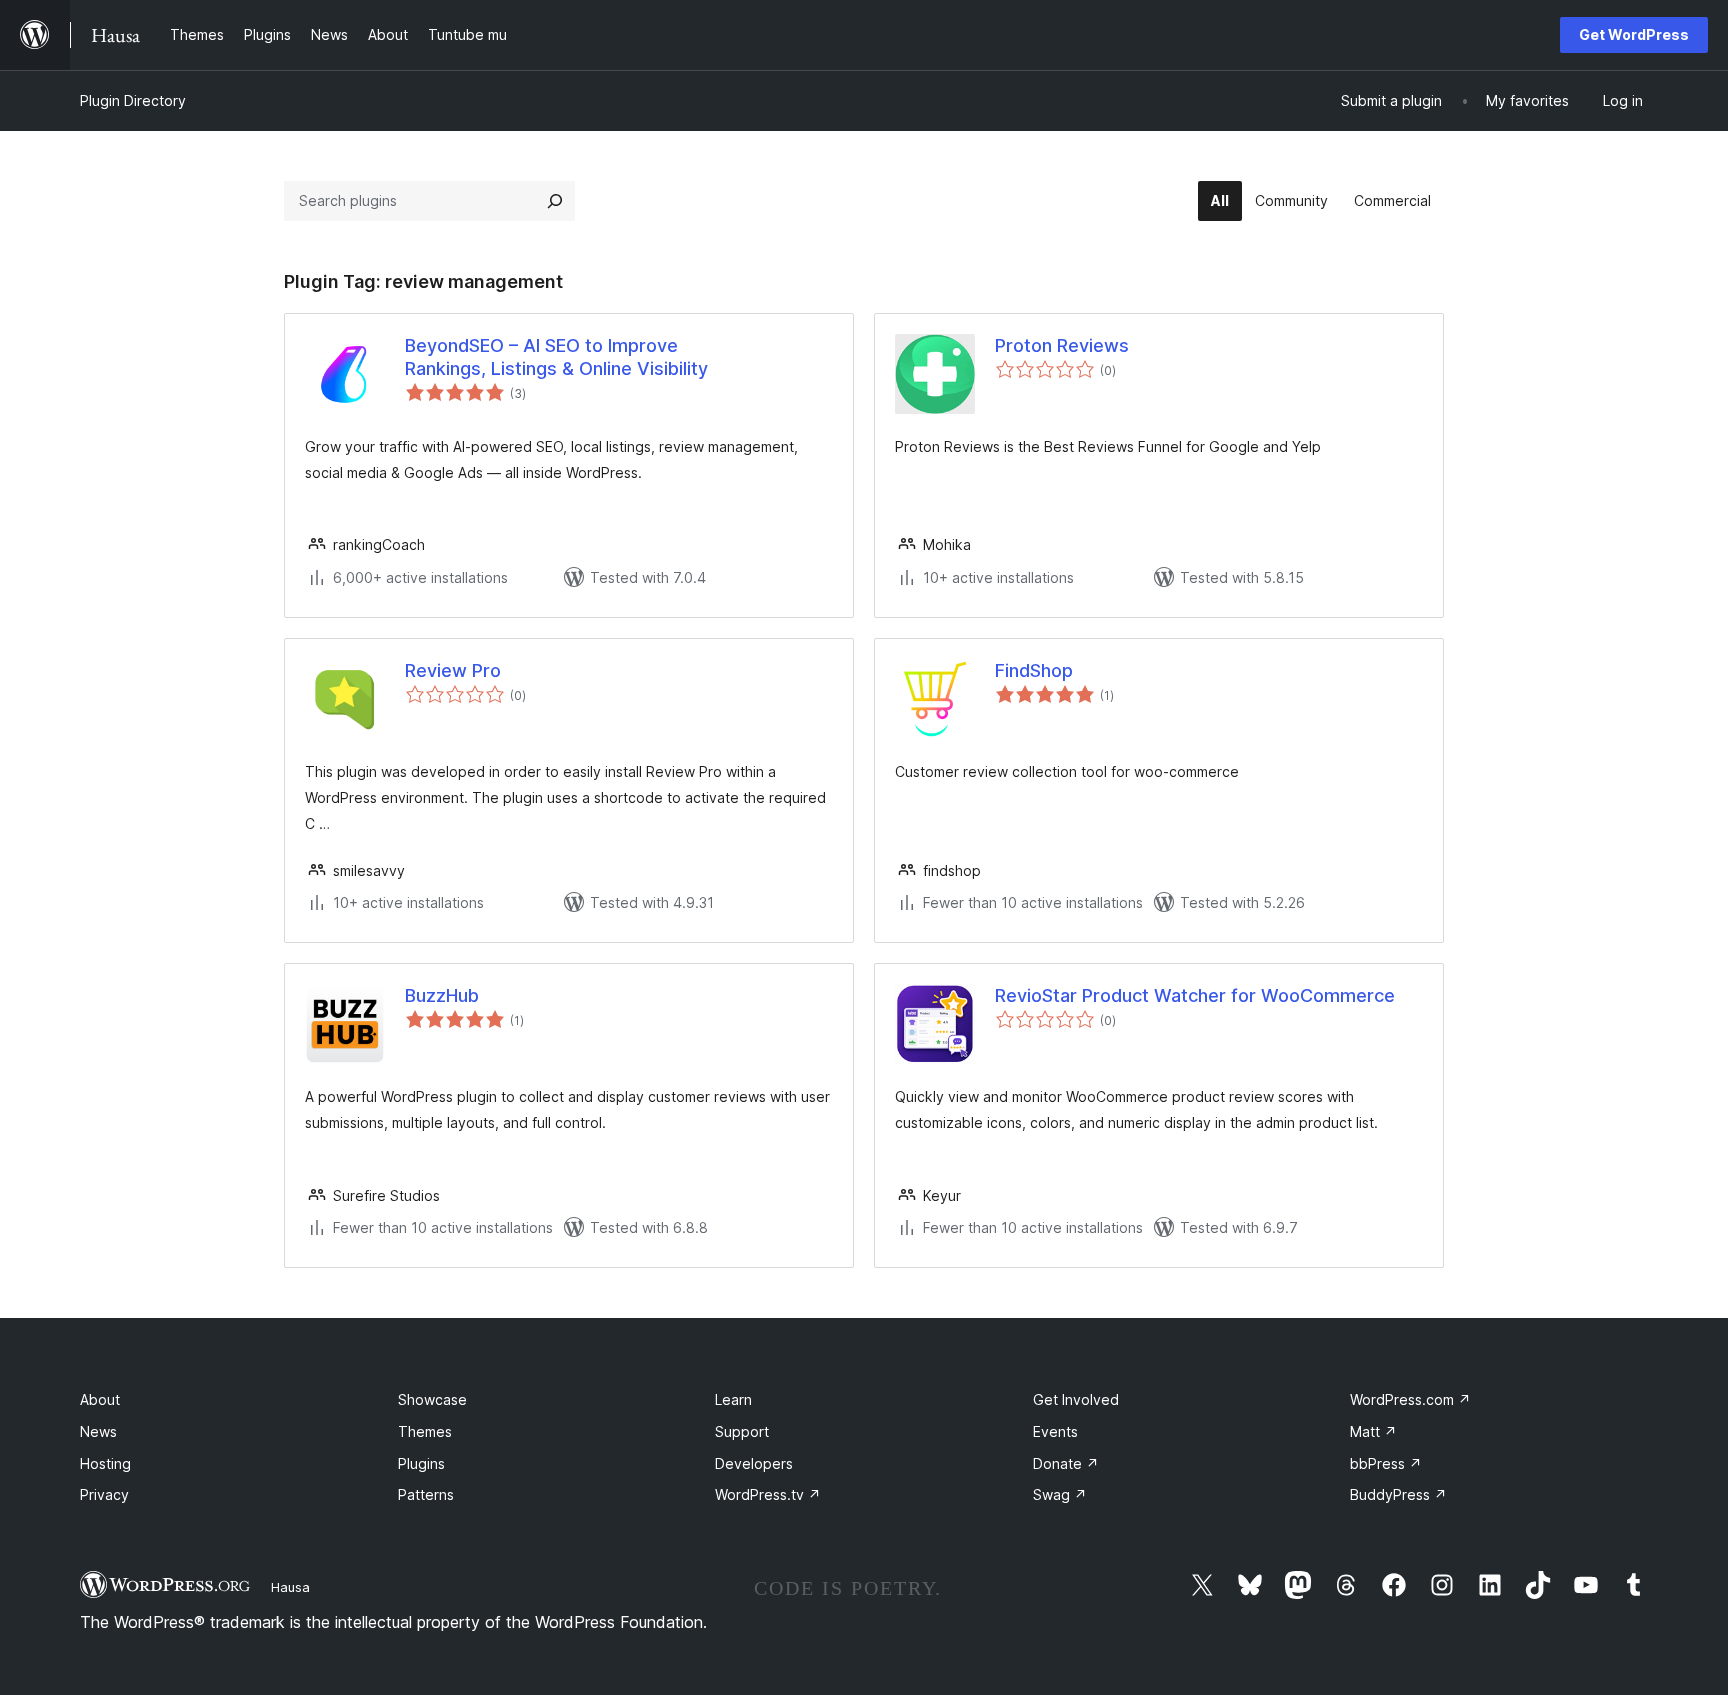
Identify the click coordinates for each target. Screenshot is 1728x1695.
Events (1055, 1431)
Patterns (426, 1494)
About (100, 1399)
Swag (1060, 1494)
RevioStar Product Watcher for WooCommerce (1195, 995)
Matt (1373, 1431)
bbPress (1386, 1463)
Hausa (290, 1587)
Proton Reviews (1062, 345)
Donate (1066, 1463)
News (98, 1431)
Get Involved (1076, 1399)
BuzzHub (442, 995)
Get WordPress (1634, 34)
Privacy (104, 1494)
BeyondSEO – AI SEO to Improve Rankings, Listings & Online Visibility (556, 357)
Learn (733, 1399)
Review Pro (453, 670)
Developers (754, 1463)
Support (742, 1431)
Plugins (421, 1463)
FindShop (1034, 670)
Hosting (105, 1463)
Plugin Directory (133, 100)
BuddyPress (1398, 1494)
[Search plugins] (555, 201)
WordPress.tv (768, 1494)
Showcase (432, 1399)
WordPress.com (1410, 1399)
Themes (425, 1431)
